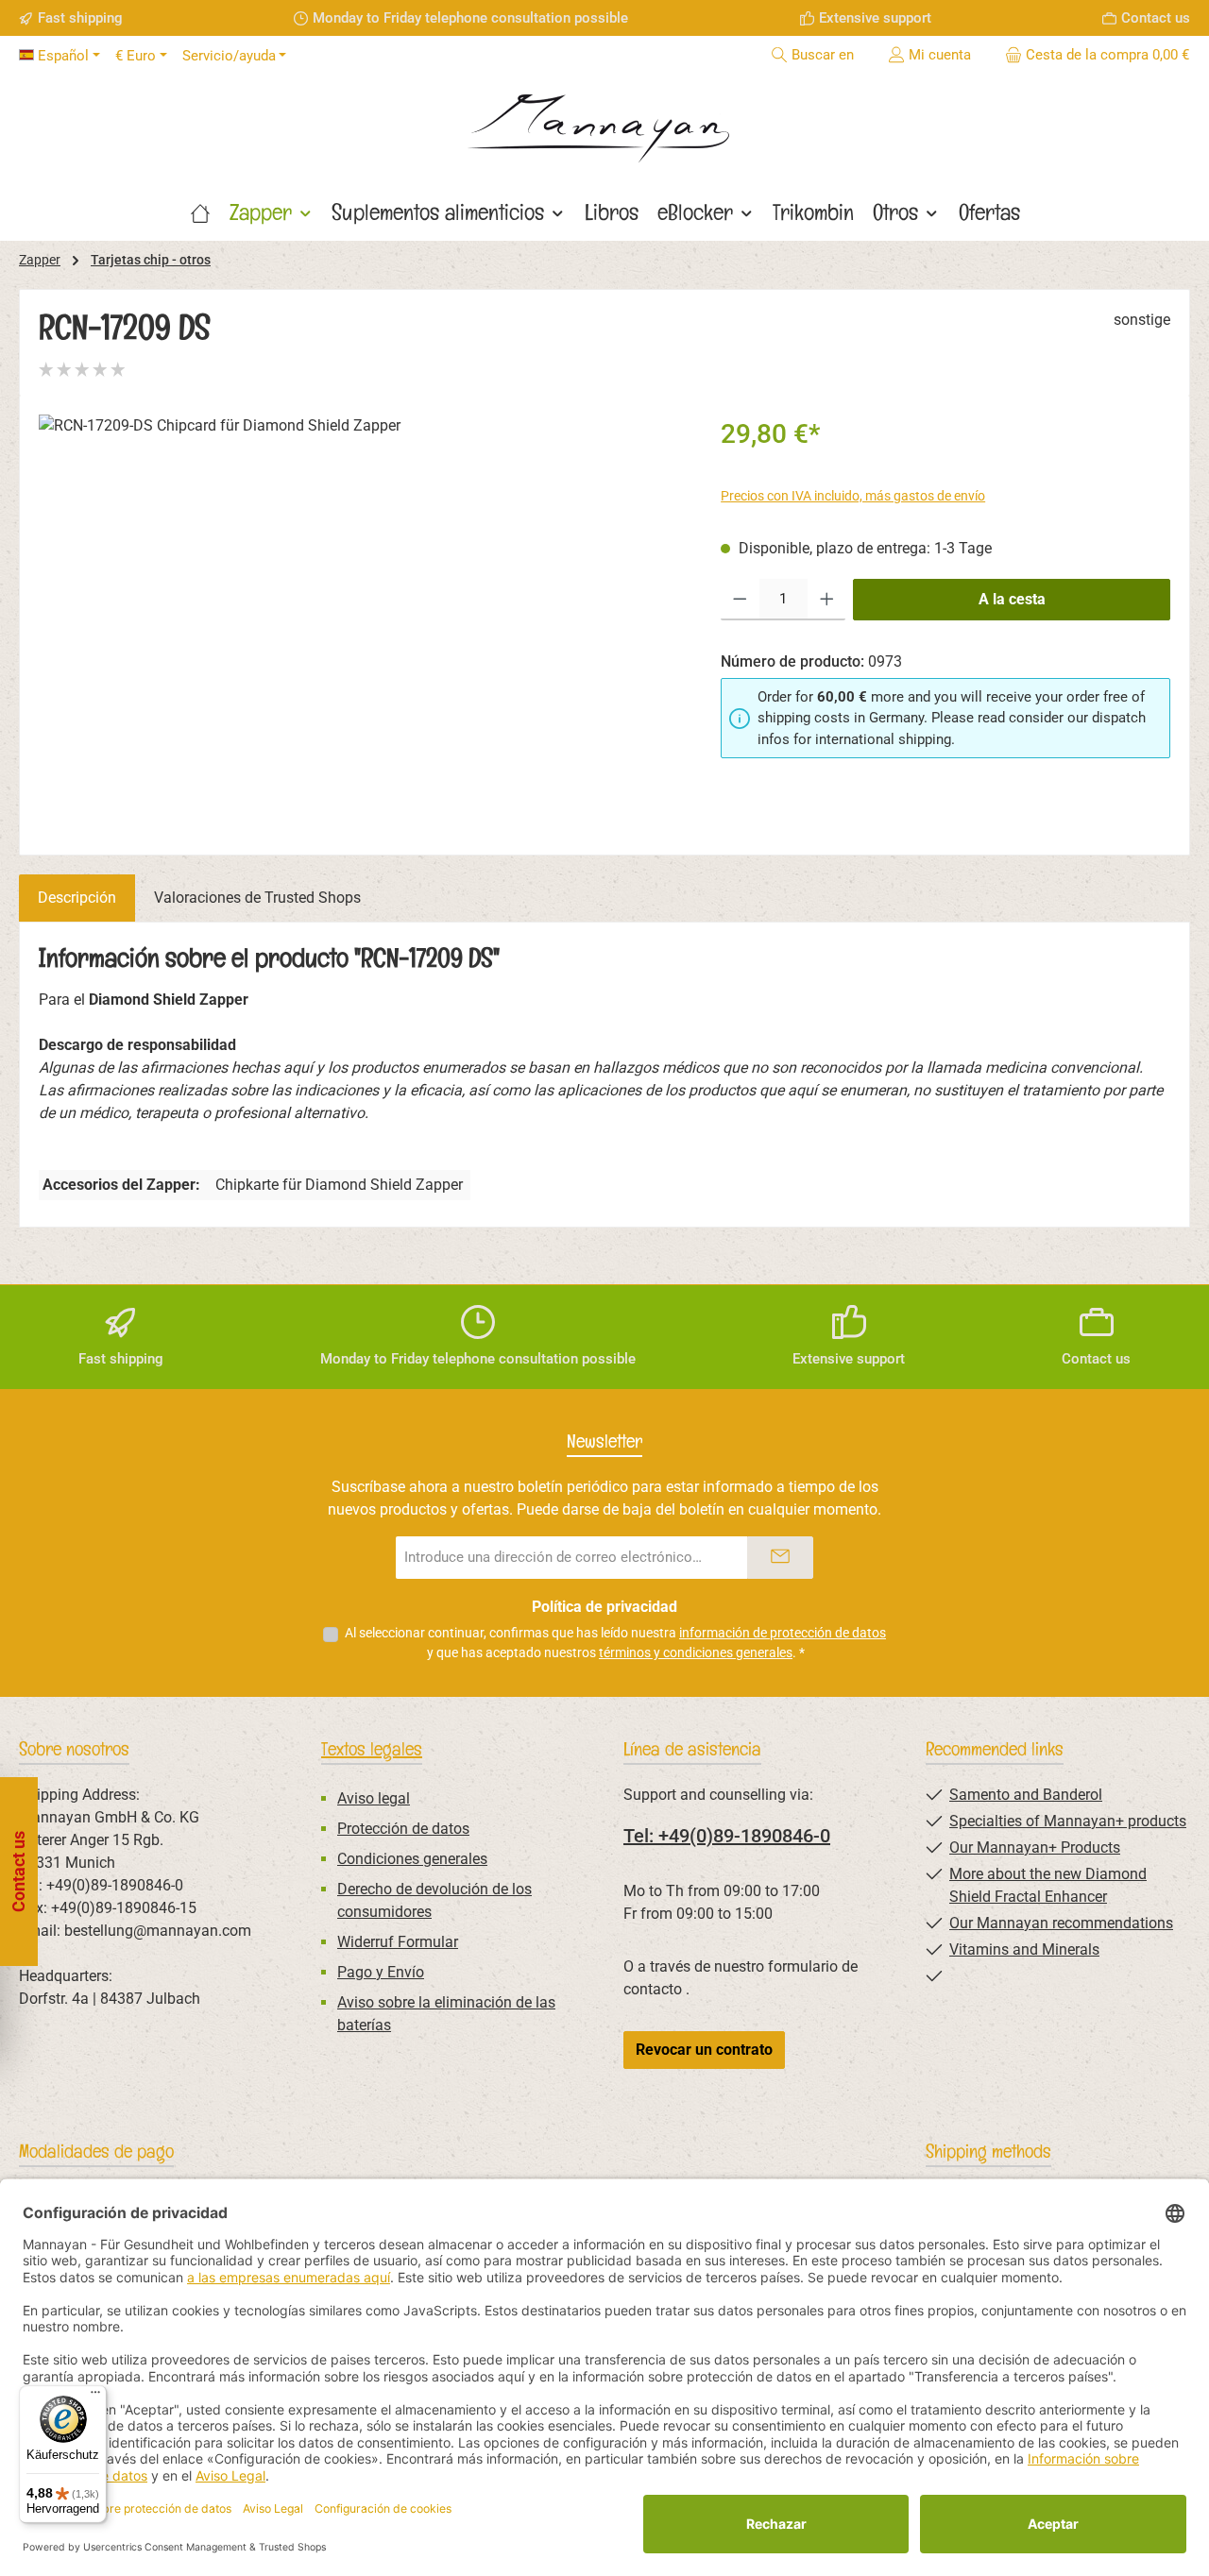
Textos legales (372, 1749)
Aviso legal (374, 1798)
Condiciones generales (412, 1859)
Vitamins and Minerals (1024, 1949)
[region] (361, 618)
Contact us (1156, 18)
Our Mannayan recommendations (1061, 1923)
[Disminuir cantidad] (740, 600)
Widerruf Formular (398, 1942)
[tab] (77, 898)
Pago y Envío (381, 1972)
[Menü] (95, 2397)
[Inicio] (200, 212)
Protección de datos (403, 1829)
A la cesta (1012, 599)
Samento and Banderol (1026, 1795)
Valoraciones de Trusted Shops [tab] (257, 898)
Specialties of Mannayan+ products (1068, 1821)
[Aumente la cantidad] (827, 600)
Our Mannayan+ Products (1035, 1847)
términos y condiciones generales (696, 1652)
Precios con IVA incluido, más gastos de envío (853, 496)
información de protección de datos (783, 1633)
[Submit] (780, 1558)
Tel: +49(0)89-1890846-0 (727, 1836)
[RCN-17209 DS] (360, 618)
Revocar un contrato (704, 2050)
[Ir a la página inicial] (604, 122)
